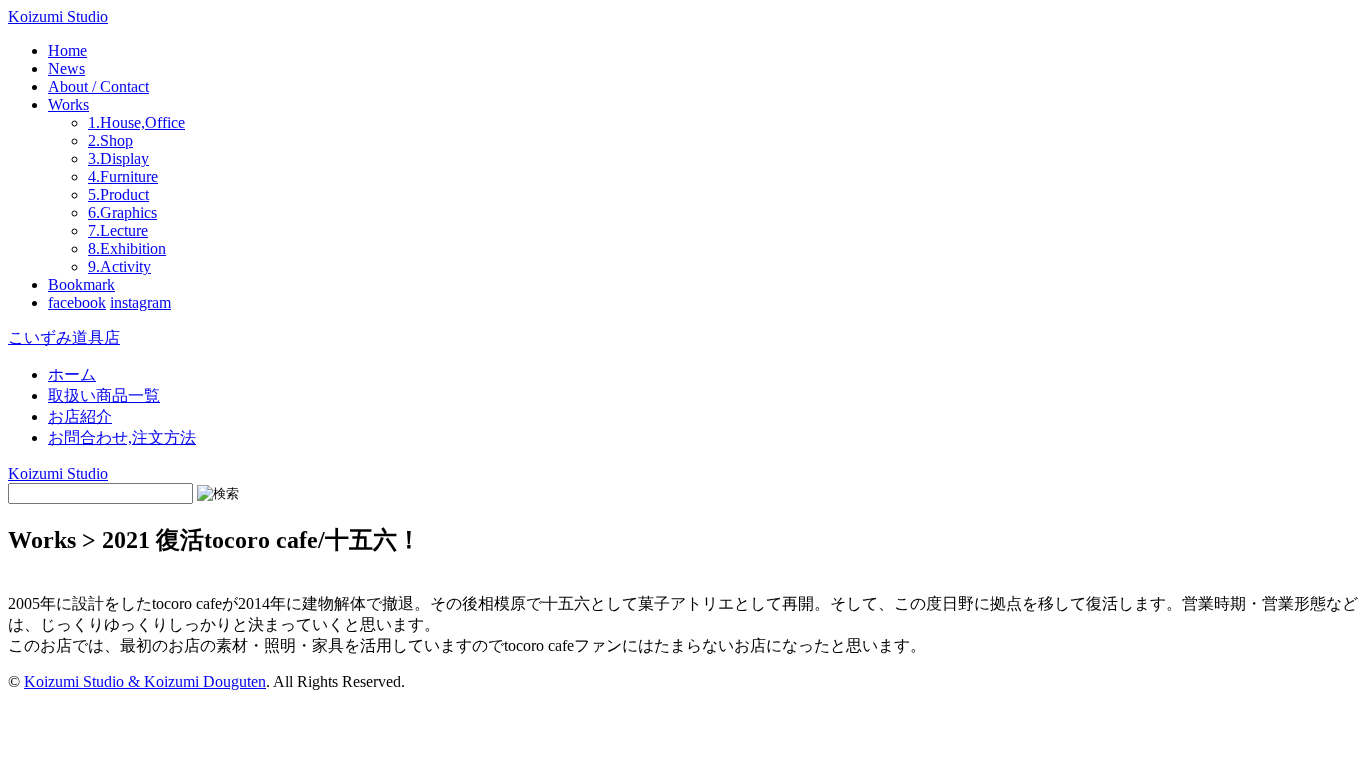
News (66, 68)
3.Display (118, 158)
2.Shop (110, 140)
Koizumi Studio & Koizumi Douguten (145, 681)
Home (67, 50)
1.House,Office (136, 122)
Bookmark (81, 284)
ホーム (72, 374)
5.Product (118, 194)
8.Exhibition (127, 248)
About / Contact (98, 86)
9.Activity (119, 266)
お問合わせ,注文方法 (122, 437)
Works (68, 104)
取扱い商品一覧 (104, 395)
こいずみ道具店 (64, 337)
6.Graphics (122, 212)
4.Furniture (123, 176)
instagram (140, 302)
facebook (77, 302)
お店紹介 (80, 416)
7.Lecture (118, 230)
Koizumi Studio (58, 16)
